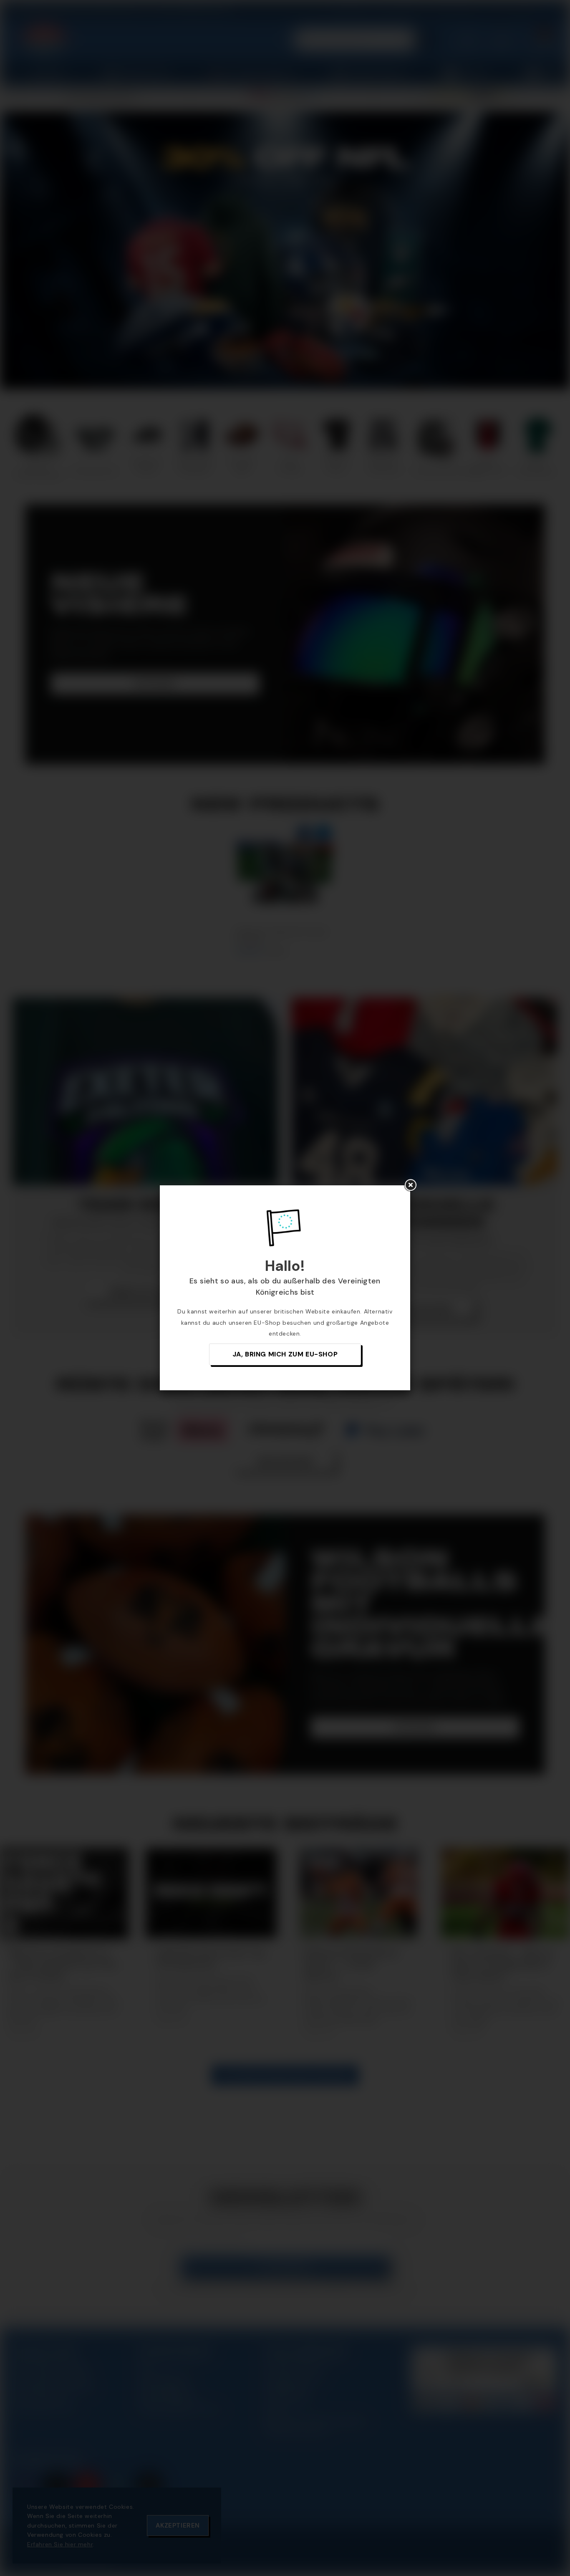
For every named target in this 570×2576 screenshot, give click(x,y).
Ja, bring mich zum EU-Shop (285, 1354)
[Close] (410, 1185)
